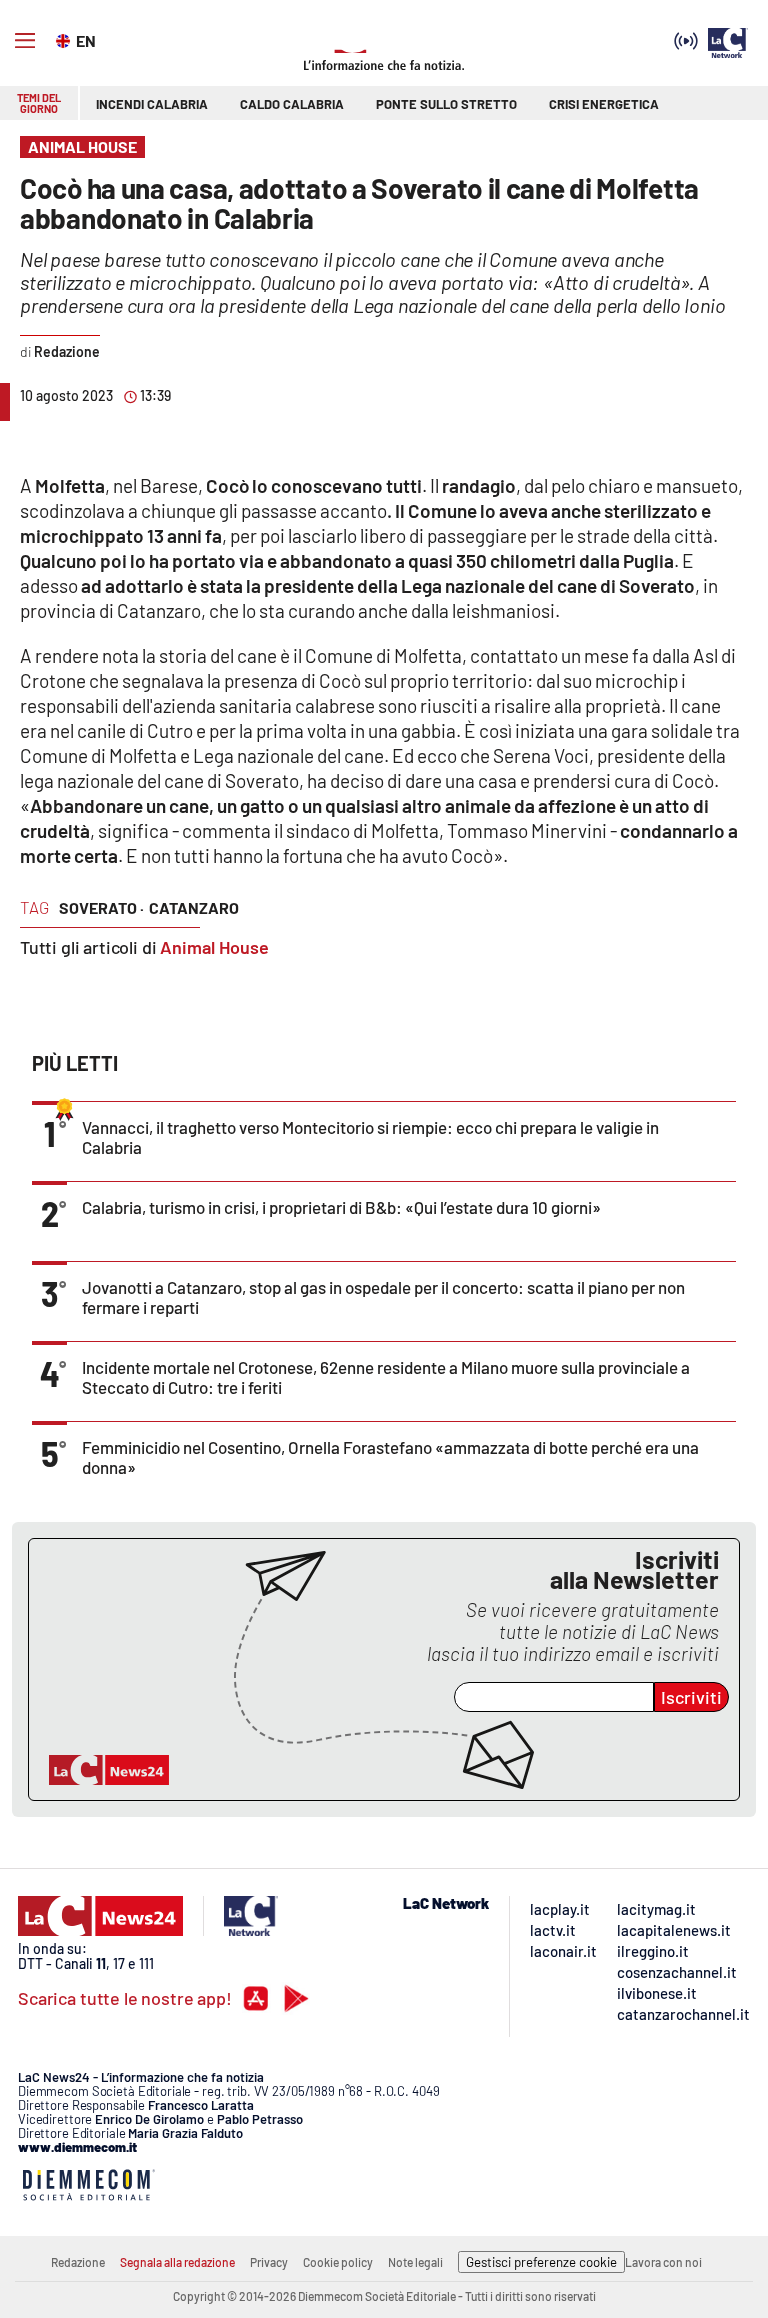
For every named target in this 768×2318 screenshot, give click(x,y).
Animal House (214, 947)
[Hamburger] (25, 41)
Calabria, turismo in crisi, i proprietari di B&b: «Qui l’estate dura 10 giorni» (341, 1207)
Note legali (415, 2262)
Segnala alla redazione (177, 2262)
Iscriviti (691, 1697)
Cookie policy (338, 2262)
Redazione (78, 2262)
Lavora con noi (663, 2262)
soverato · (101, 907)
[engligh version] (65, 39)
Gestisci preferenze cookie (541, 2262)
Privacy (269, 2262)
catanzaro (194, 907)
